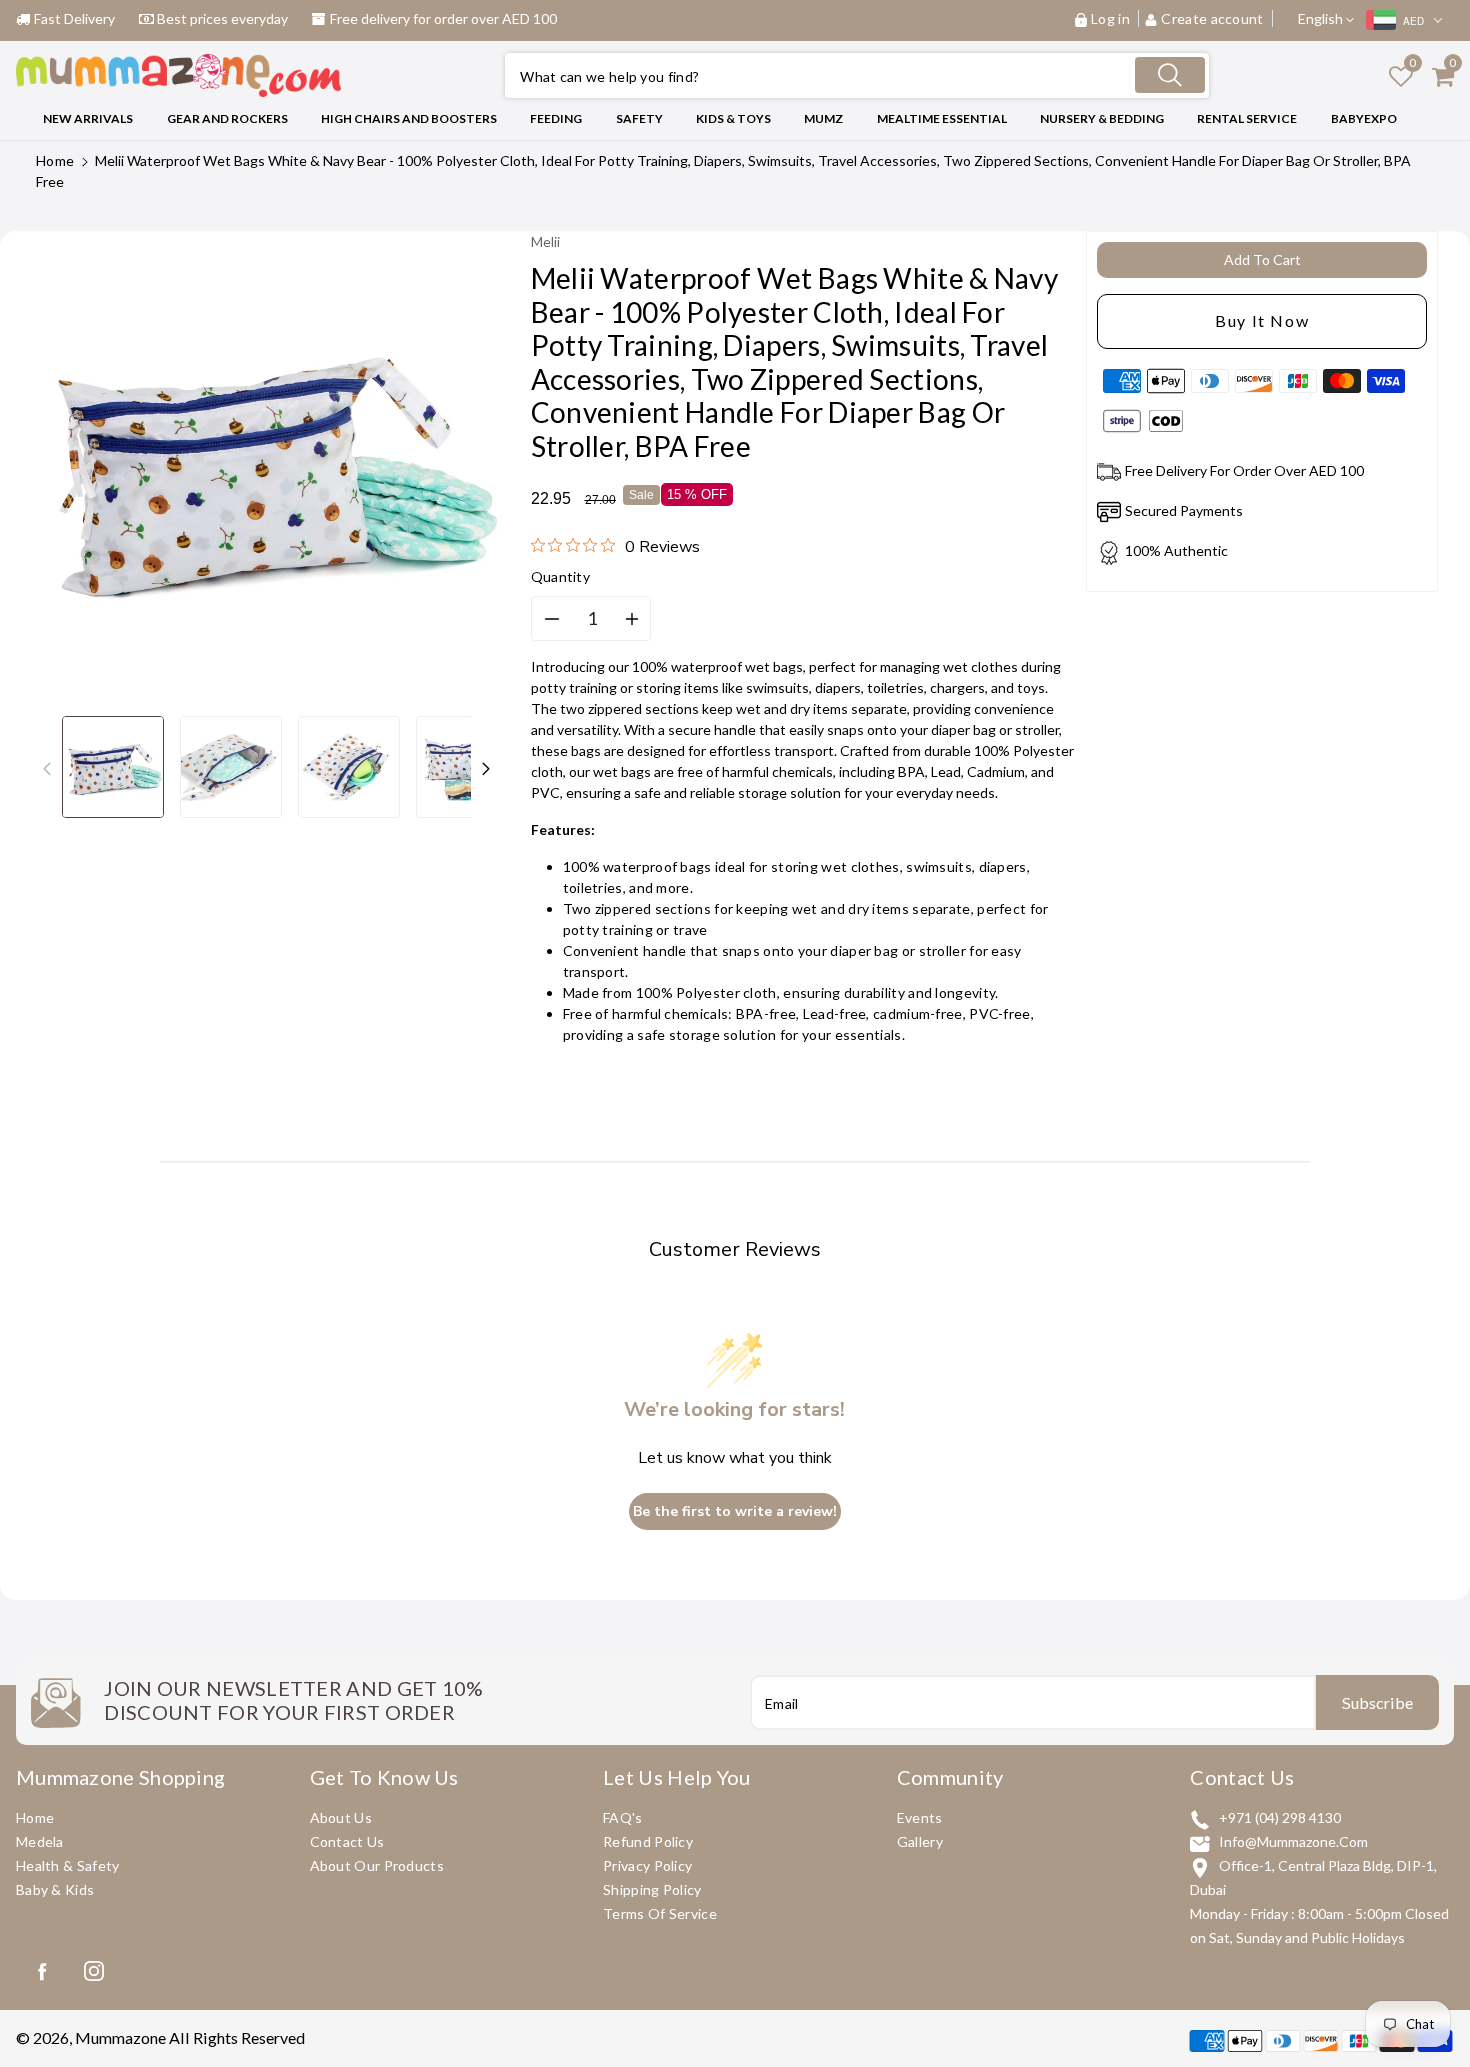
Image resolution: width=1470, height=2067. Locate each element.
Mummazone (120, 2037)
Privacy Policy (647, 1865)
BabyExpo (1364, 118)
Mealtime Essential (942, 118)
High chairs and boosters (409, 118)
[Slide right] (486, 767)
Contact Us (347, 1841)
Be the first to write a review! (735, 1511)
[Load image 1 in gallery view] (113, 767)
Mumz (823, 118)
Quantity (560, 576)
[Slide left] (47, 767)
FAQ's (623, 1817)
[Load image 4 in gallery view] (467, 767)
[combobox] (857, 75)
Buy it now (1262, 320)
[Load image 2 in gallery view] (231, 767)
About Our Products (377, 1865)
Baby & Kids (55, 1889)
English (1322, 18)
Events (920, 1817)
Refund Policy (648, 1841)
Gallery (920, 1841)
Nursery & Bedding (1102, 118)
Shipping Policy (652, 1889)
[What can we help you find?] (1170, 75)
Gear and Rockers (227, 118)
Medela (40, 1841)
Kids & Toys (733, 118)
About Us (341, 1817)
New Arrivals (88, 118)
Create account (1212, 18)
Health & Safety (68, 1865)
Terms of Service (660, 1913)
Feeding (556, 118)
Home (55, 160)
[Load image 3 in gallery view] (349, 767)
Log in (1110, 18)
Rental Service (1247, 118)
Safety (639, 118)
